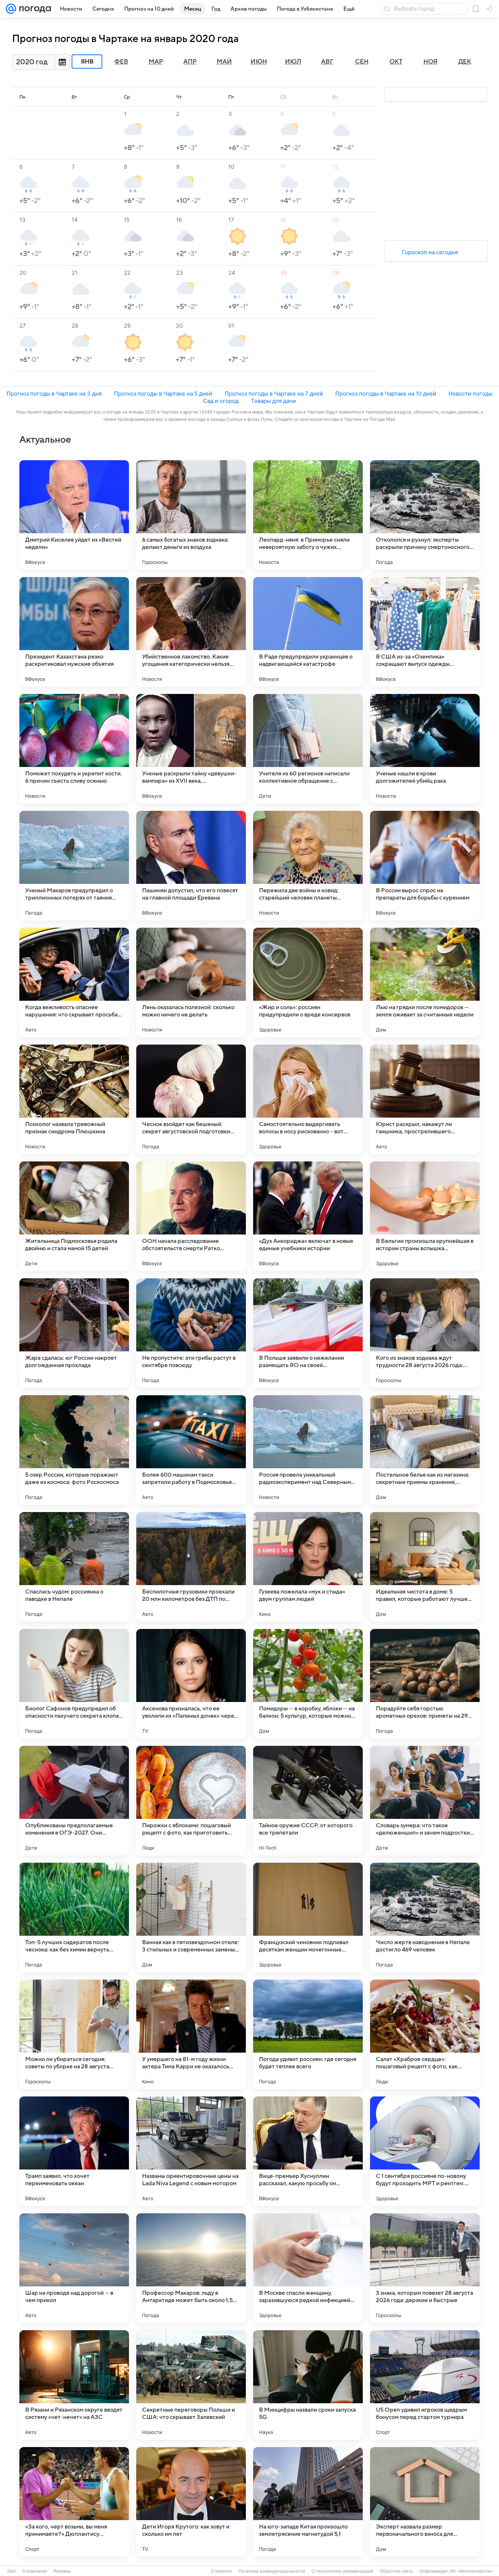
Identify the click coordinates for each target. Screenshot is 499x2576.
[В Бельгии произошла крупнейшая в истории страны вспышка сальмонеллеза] (425, 1216)
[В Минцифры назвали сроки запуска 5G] (308, 2385)
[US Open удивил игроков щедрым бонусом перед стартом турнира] (425, 2385)
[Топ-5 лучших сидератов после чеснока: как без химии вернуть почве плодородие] (74, 1917)
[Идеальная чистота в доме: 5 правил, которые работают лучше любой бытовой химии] (425, 1567)
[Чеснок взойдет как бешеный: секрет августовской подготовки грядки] (191, 1099)
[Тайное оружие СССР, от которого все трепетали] (308, 1801)
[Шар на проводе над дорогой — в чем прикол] (74, 2268)
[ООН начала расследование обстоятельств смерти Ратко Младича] (191, 1216)
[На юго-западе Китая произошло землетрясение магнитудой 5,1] (308, 2502)
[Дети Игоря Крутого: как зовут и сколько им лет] (191, 2502)
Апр (190, 62)
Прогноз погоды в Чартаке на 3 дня (54, 394)
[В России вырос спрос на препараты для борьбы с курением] (425, 866)
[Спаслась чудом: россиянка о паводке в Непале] (74, 1567)
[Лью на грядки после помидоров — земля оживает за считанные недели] (425, 982)
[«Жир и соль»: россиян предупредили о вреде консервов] (308, 982)
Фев (121, 62)
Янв (87, 62)
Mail (12, 2571)
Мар (156, 62)
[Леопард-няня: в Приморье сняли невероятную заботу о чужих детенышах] (308, 515)
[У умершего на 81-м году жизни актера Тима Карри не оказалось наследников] (191, 2034)
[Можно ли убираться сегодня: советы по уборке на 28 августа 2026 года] (74, 2034)
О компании (35, 2571)
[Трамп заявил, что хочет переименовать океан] (74, 2151)
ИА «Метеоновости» (471, 2571)
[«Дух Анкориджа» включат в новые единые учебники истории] (308, 1216)
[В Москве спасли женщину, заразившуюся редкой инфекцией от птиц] (308, 2268)
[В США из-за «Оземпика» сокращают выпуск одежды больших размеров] (425, 632)
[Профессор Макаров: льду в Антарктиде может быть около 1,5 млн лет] (191, 2268)
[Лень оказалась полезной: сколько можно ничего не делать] (191, 982)
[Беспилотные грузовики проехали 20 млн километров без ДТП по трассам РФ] (191, 1567)
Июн (259, 62)
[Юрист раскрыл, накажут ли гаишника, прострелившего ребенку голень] (425, 1099)
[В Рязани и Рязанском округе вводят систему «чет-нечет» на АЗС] (74, 2385)
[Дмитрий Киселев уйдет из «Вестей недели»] (74, 515)
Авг (327, 62)
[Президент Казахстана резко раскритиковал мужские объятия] (74, 632)
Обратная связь (397, 2571)
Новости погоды (471, 394)
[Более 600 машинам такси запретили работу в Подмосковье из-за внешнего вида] (191, 1450)
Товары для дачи (273, 401)
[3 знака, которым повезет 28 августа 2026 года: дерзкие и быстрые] (425, 2268)
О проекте (221, 2571)
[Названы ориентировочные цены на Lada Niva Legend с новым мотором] (191, 2151)
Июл (293, 62)
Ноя (431, 62)
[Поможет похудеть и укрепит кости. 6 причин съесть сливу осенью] (74, 749)
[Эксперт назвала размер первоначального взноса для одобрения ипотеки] (425, 2502)
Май (224, 62)
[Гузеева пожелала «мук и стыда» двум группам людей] (308, 1567)
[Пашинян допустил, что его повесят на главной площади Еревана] (191, 866)
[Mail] (11, 9)
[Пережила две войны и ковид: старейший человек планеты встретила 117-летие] (308, 866)
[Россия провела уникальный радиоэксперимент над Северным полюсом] (308, 1450)
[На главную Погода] (34, 9)
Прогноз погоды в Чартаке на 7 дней (274, 394)
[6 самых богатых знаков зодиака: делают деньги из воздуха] (191, 515)
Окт (396, 62)
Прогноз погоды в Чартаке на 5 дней (163, 394)
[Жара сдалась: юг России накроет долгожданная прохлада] (74, 1333)
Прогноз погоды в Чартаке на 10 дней (386, 394)
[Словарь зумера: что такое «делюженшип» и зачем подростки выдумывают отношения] (425, 1801)
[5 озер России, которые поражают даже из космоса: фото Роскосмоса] (74, 1450)
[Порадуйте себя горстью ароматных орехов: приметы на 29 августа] (425, 1684)
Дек (465, 62)
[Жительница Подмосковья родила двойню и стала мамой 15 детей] (74, 1216)
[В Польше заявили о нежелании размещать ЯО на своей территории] (308, 1333)
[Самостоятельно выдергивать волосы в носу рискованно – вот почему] (308, 1099)
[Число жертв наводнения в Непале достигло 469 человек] (425, 1917)
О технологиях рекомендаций (342, 2571)
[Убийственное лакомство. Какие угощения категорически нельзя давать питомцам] (191, 632)
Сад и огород (221, 401)
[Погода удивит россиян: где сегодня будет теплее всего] (308, 2034)
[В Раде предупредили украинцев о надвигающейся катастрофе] (308, 632)
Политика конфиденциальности (272, 2571)
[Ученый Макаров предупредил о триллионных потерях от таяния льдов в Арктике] (74, 866)
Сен (362, 62)
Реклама (62, 2571)
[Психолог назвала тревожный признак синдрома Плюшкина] (74, 1099)
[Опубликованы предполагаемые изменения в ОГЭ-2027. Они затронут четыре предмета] (74, 1801)
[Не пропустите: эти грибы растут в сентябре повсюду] (191, 1333)
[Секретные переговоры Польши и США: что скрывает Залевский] (191, 2385)
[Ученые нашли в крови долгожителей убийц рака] (425, 749)
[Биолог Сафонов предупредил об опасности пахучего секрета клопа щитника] (74, 1684)
